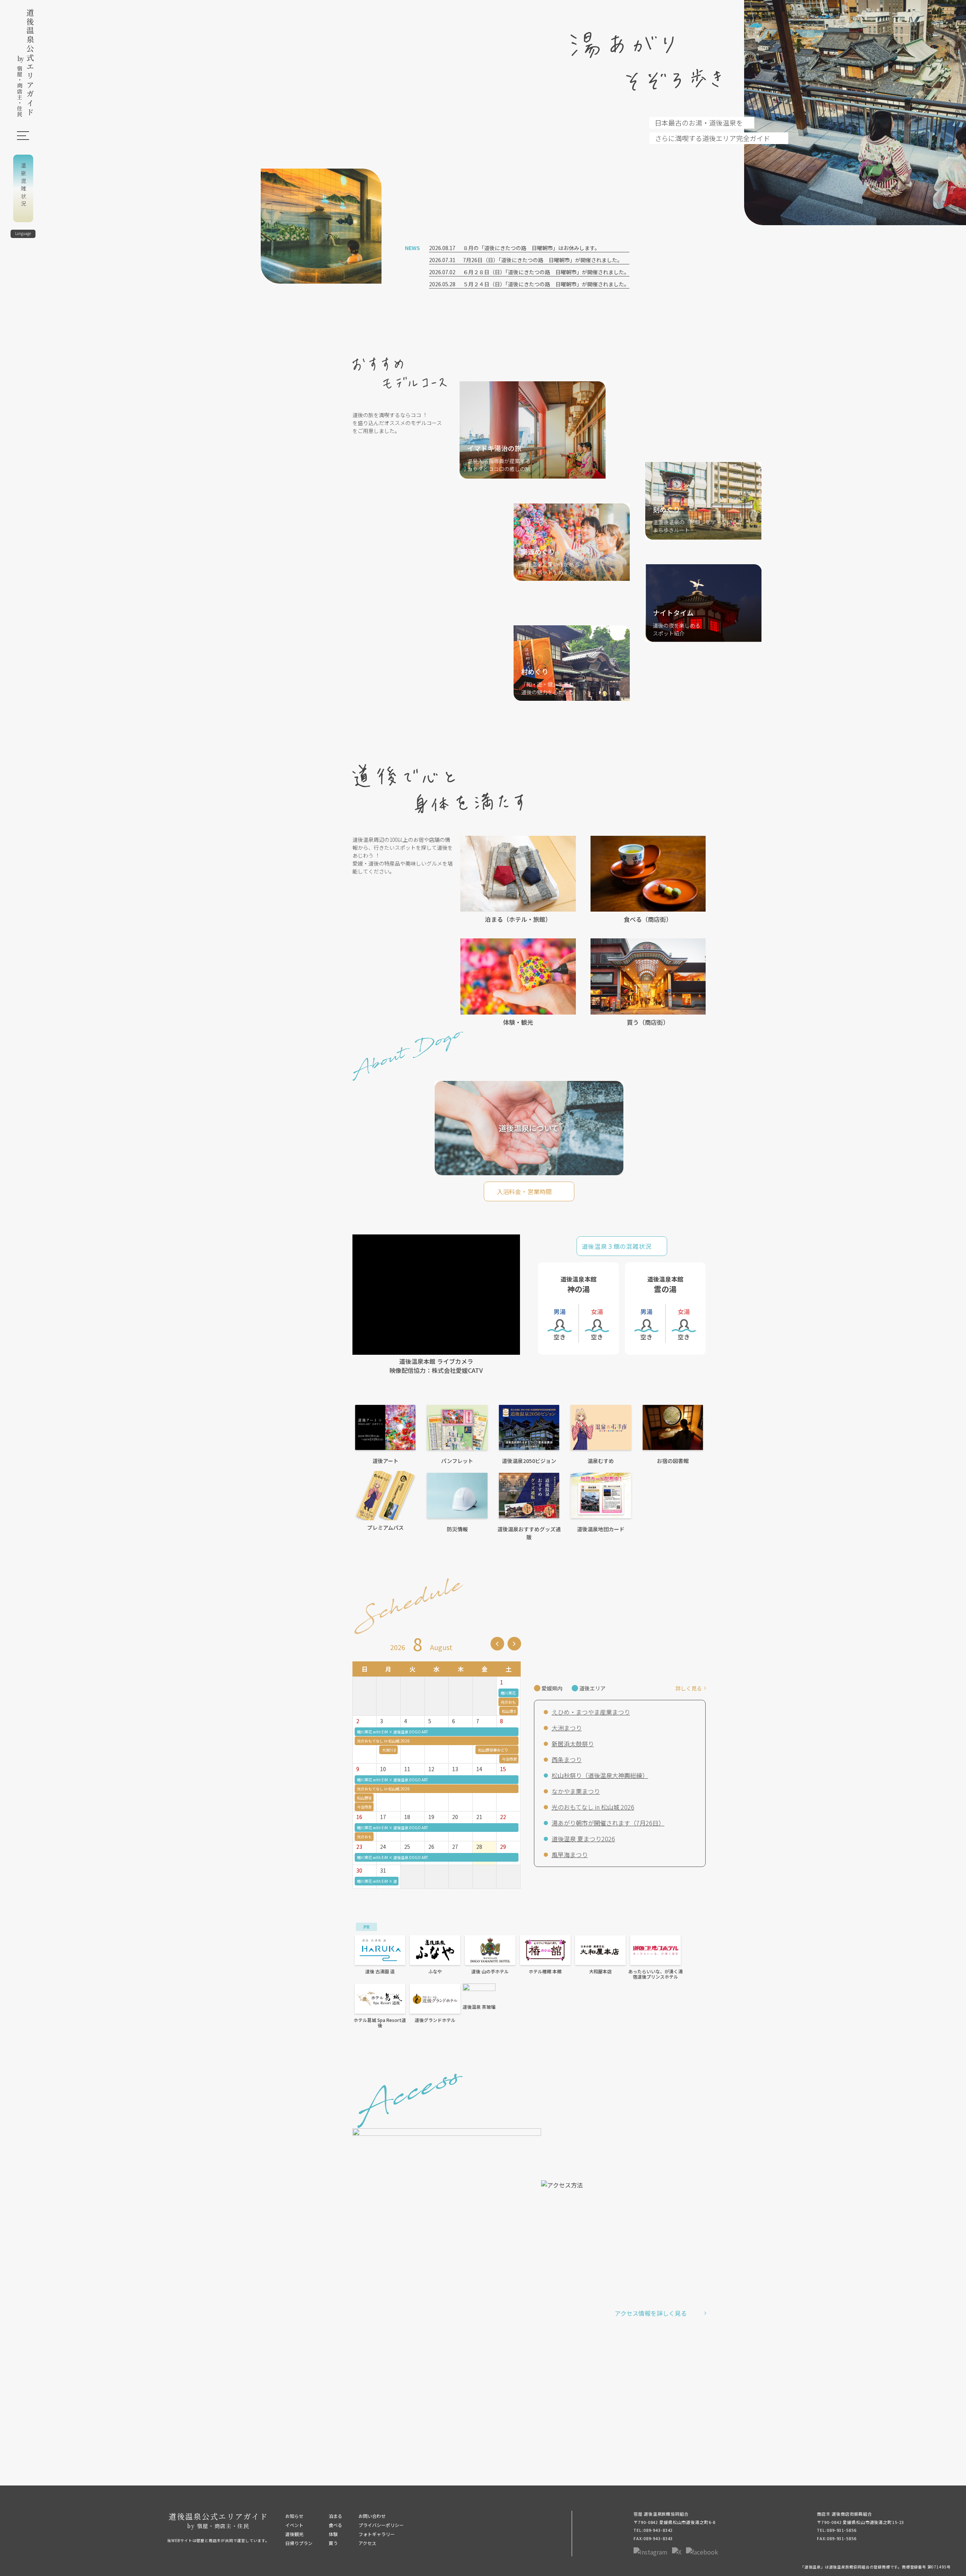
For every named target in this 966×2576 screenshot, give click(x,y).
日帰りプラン (299, 2543)
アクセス (367, 2543)
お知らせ (294, 2516)
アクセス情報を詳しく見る (651, 2313)
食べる (335, 2525)
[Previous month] (497, 1644)
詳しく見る (689, 1688)
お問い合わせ (372, 2516)
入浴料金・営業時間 (524, 1191)
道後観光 (294, 2534)
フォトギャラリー (377, 2534)
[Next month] (514, 1644)
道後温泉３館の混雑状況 (617, 1246)
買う (333, 2543)
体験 (333, 2534)
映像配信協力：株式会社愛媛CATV (436, 1370)
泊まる (335, 2516)
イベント (294, 2525)
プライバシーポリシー (381, 2525)
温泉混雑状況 (23, 186)
